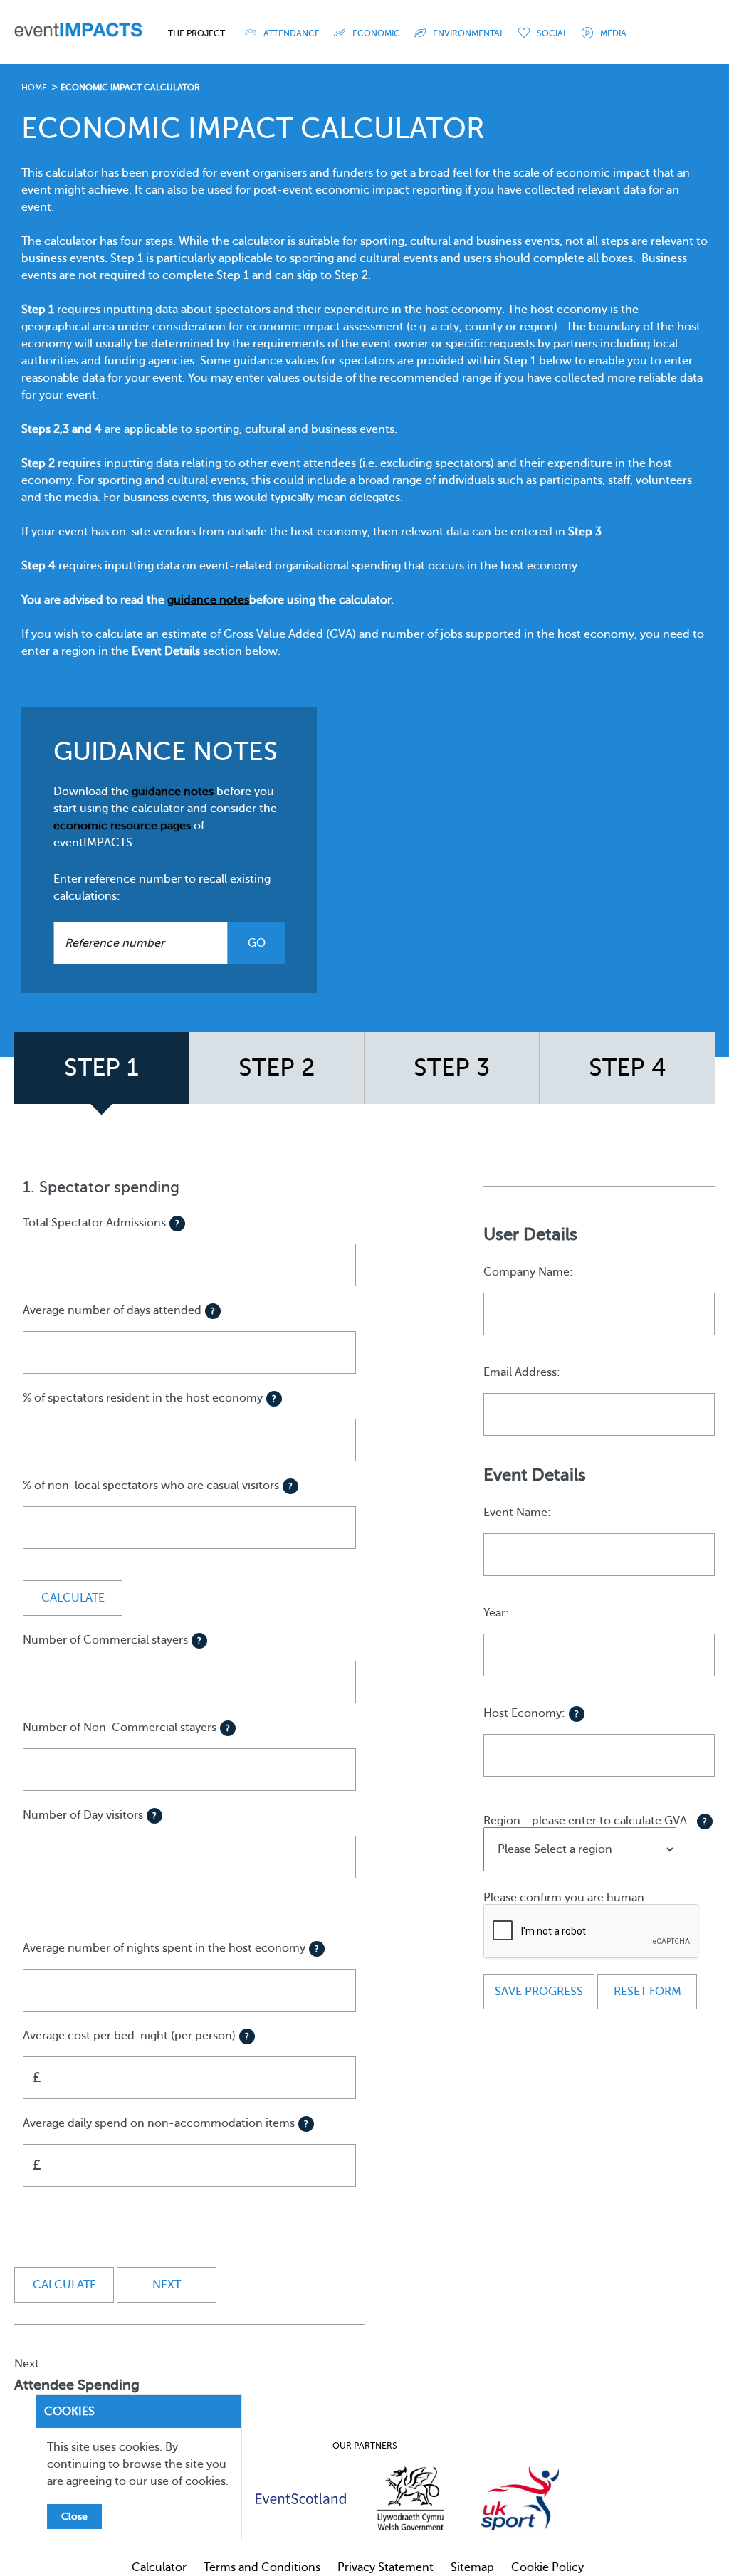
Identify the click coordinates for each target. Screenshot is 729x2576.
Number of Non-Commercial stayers (126, 1728)
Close (74, 2517)
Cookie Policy (547, 2567)
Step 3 (452, 1068)
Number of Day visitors (90, 1815)
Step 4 (628, 1068)
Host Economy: (531, 1713)
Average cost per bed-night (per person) (136, 2057)
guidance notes (173, 792)
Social (552, 33)
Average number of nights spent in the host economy (171, 1948)
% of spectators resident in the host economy (150, 1398)
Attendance (292, 33)
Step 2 (277, 1068)
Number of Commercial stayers (112, 1640)
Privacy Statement (386, 2567)
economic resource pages (122, 826)
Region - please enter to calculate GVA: (595, 1821)
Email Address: (522, 1372)
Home (34, 88)
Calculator (159, 2567)
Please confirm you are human (564, 1898)
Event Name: (517, 1513)
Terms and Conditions (262, 2567)
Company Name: (528, 1272)
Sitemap (472, 2567)
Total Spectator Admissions (101, 1223)
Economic (376, 33)
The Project (196, 33)
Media (613, 33)
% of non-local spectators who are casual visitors (158, 1486)
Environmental (468, 33)
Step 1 (101, 1068)
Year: (496, 1613)
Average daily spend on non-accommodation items (166, 2145)
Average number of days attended (119, 1310)
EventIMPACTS (78, 32)
